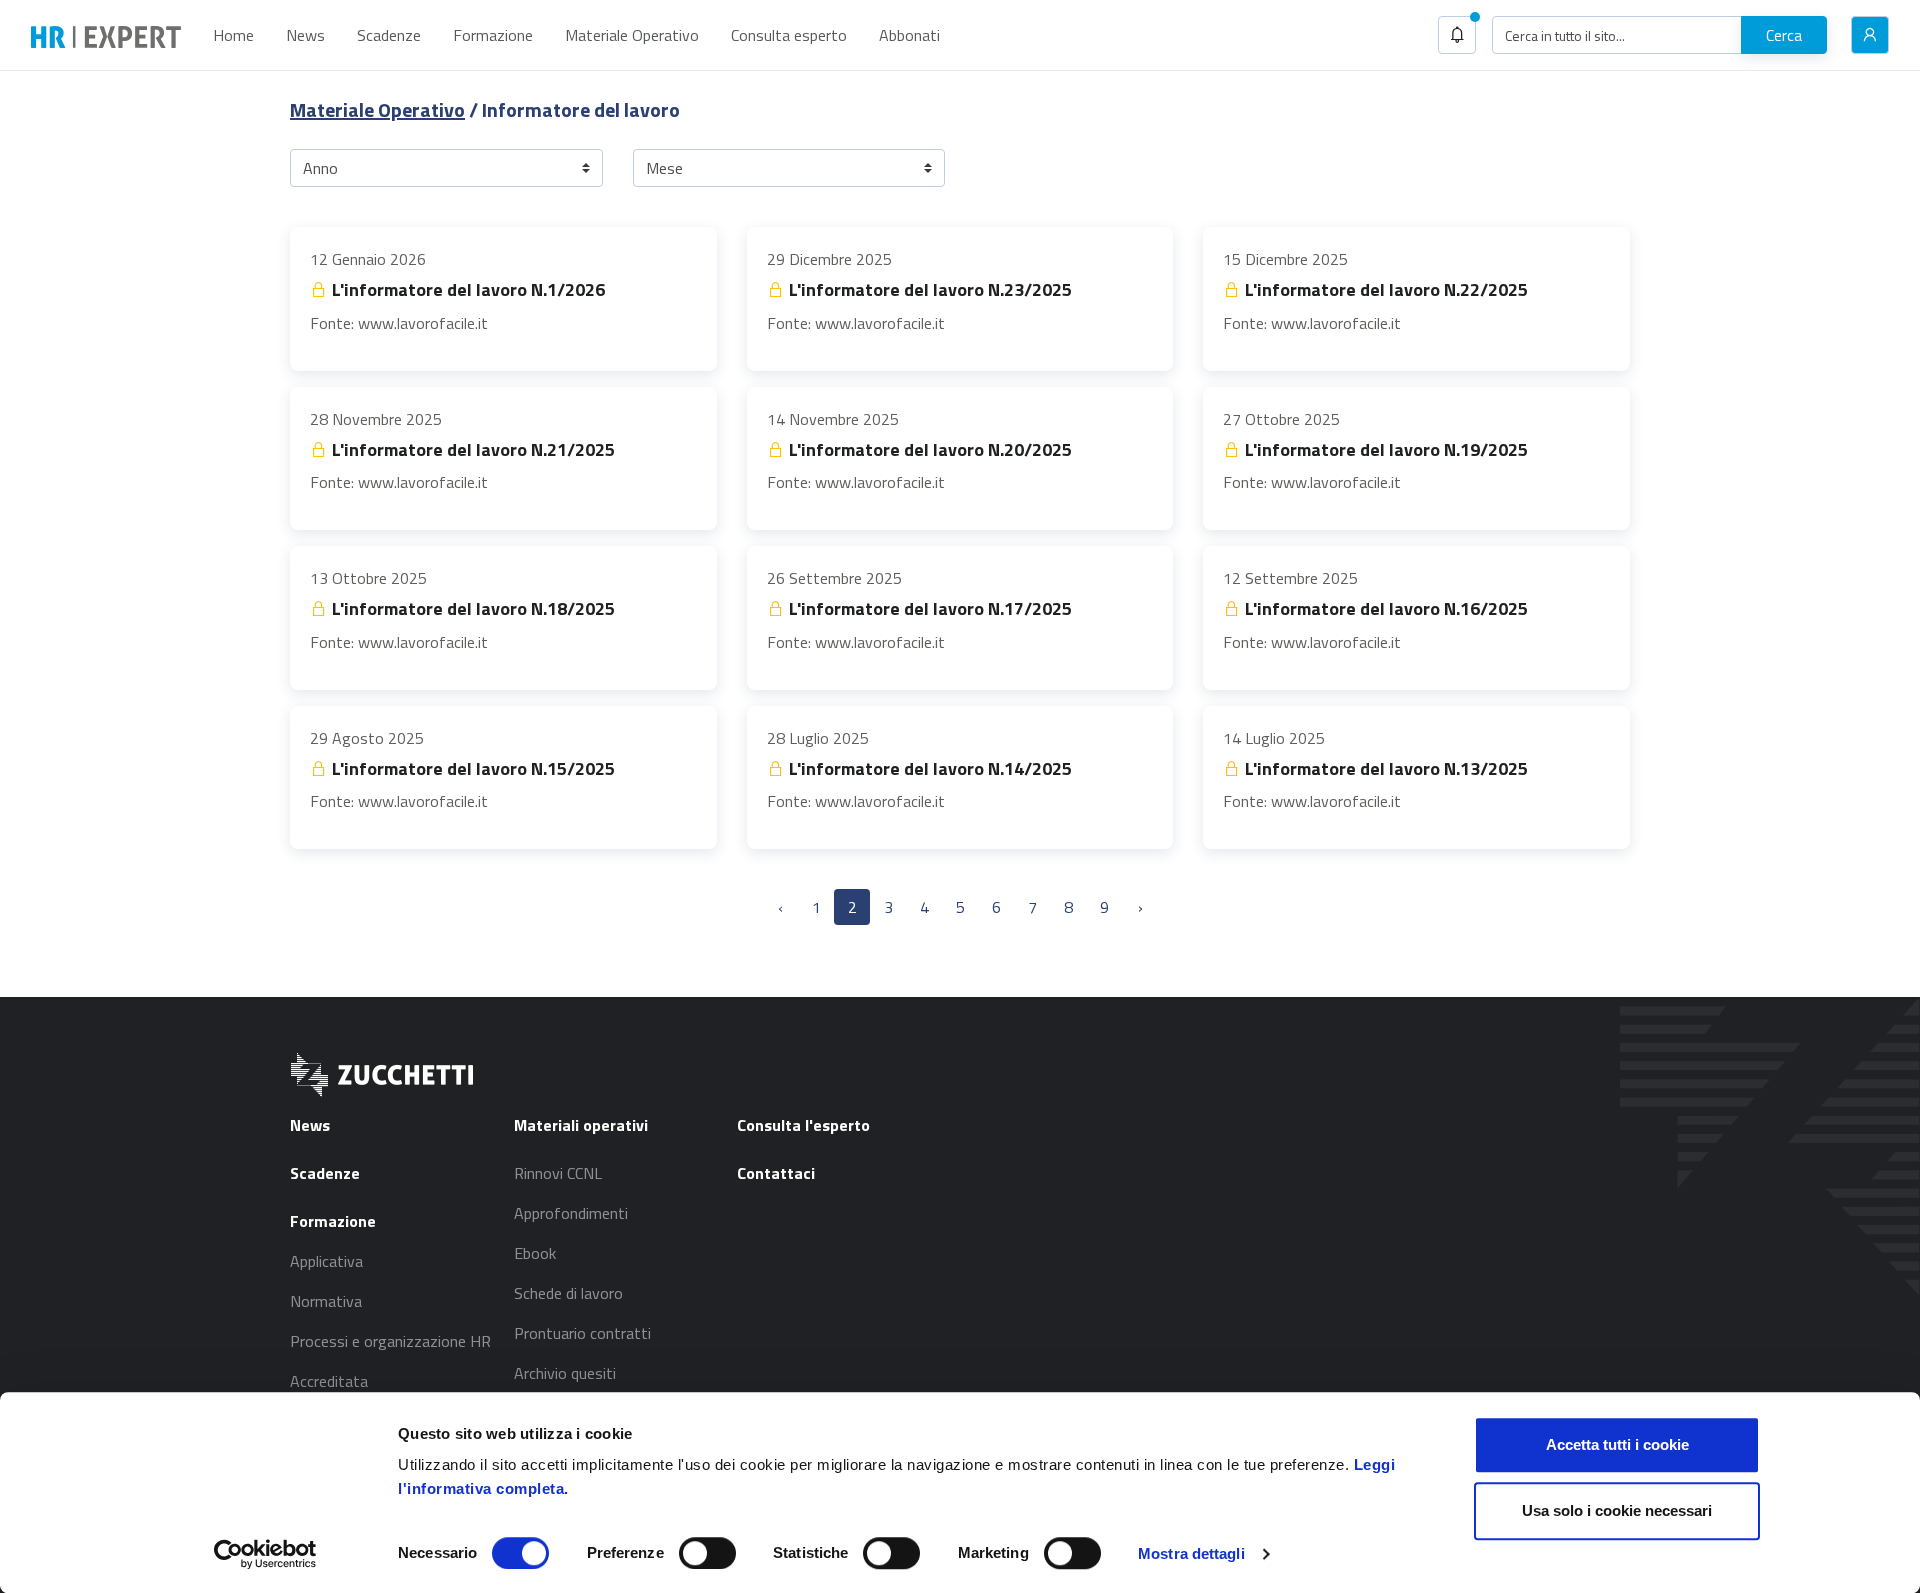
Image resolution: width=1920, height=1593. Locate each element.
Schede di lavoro (568, 1293)
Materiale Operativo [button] (632, 35)
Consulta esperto (789, 35)
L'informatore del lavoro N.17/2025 (928, 608)
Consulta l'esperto (803, 1125)
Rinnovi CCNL (558, 1173)
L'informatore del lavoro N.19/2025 (1384, 449)
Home (233, 35)
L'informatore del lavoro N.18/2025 (471, 608)
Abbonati (909, 35)
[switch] (707, 1553)
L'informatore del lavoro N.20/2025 (928, 449)
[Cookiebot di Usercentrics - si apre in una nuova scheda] (265, 1554)
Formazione (493, 35)
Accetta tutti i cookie (1617, 1444)
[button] (1457, 35)
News (305, 35)
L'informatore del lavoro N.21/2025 (471, 449)
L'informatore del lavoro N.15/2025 (471, 768)
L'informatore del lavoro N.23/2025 (928, 289)
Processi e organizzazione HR (390, 1341)
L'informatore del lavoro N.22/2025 (1384, 289)
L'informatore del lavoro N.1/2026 (466, 289)
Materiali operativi (581, 1125)
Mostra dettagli (1191, 1553)
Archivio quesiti (565, 1373)
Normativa (326, 1301)
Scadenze (389, 35)
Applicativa (326, 1261)
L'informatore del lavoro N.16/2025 (1384, 608)
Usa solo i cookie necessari (1617, 1510)
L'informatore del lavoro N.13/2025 (1384, 768)
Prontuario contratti (582, 1333)
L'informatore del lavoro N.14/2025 (928, 768)
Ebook (535, 1253)
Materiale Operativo (377, 109)
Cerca (1784, 35)
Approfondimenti (571, 1213)
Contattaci (776, 1173)
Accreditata (329, 1381)
